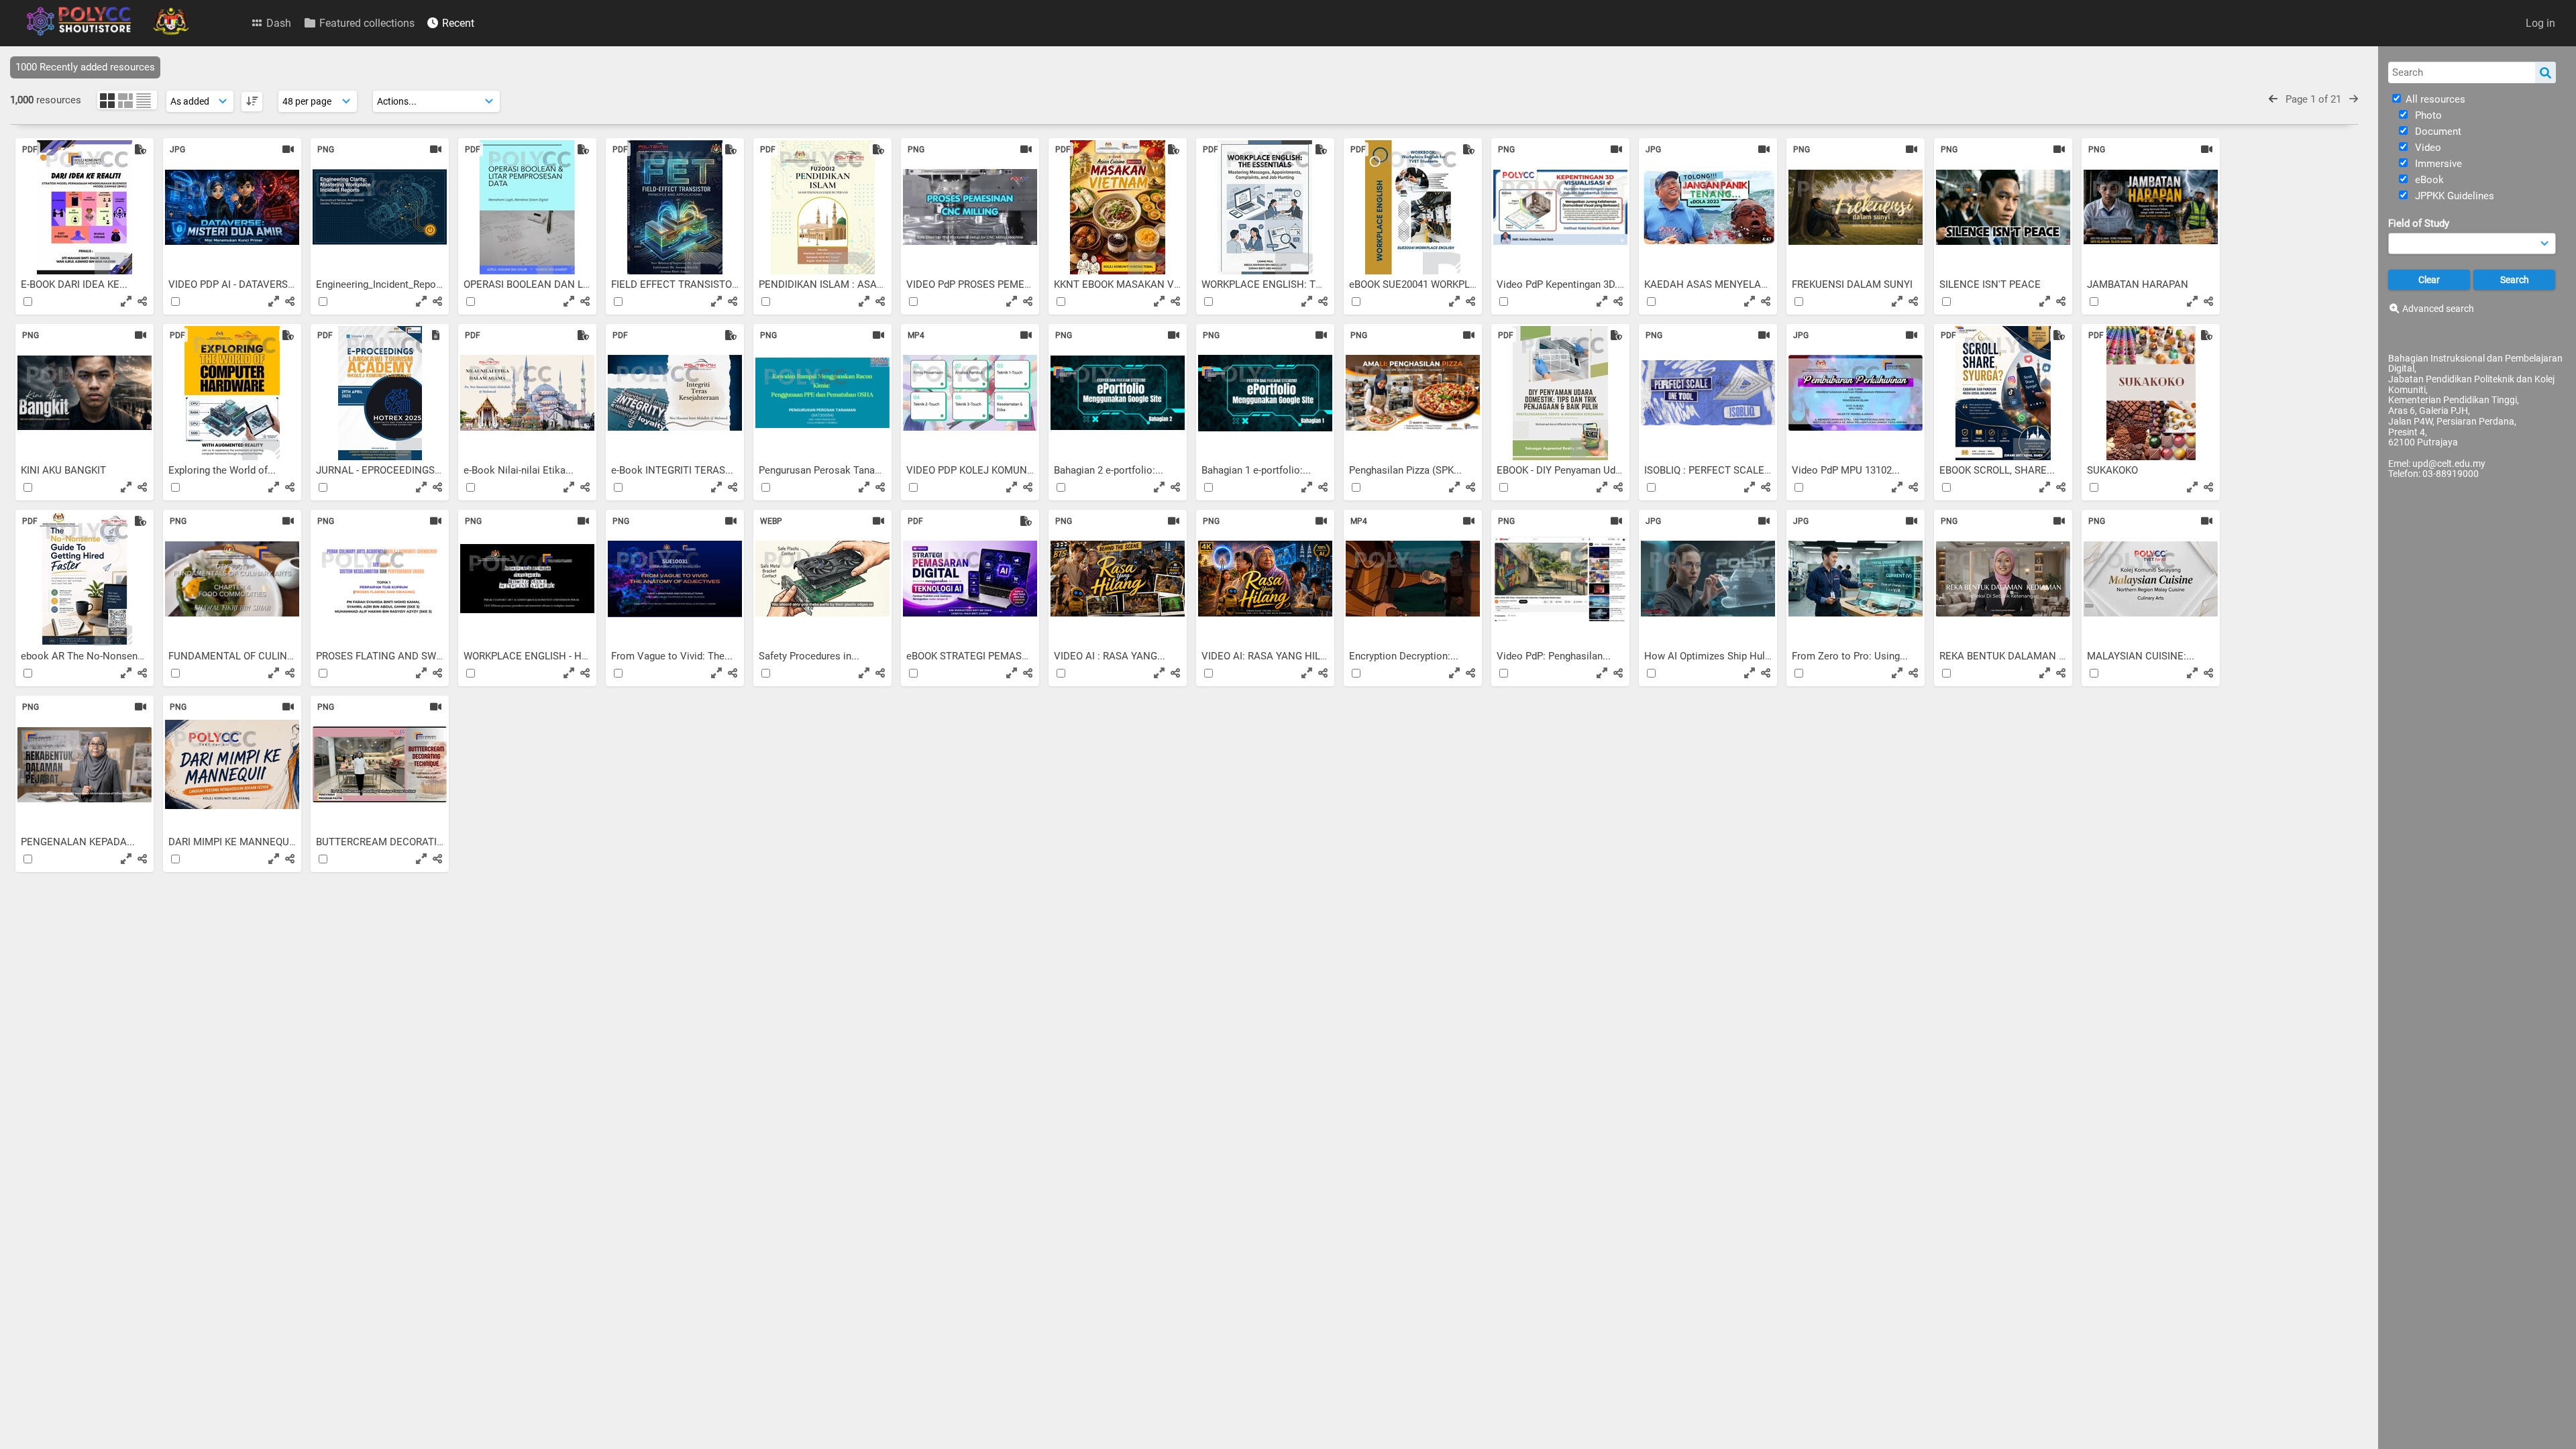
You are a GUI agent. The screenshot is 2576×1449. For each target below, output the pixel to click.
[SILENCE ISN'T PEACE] (2003, 207)
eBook (2428, 180)
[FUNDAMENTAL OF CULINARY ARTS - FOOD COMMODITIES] (232, 579)
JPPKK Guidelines (2453, 196)
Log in (2540, 23)
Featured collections (366, 23)
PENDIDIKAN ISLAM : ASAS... (826, 284)
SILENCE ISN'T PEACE (1991, 284)
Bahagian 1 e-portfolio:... (1257, 470)
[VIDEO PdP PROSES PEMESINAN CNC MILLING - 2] (970, 207)
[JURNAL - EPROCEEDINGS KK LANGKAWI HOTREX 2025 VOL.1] (380, 393)
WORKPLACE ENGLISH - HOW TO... (543, 656)
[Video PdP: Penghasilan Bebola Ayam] (1560, 579)
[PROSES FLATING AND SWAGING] (380, 579)
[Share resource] (142, 301)
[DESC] (252, 102)
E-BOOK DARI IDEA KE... (75, 284)
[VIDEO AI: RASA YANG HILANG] (1265, 579)
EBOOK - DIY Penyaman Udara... (1568, 470)
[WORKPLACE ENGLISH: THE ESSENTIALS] (1265, 207)
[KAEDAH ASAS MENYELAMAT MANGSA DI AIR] (1708, 207)
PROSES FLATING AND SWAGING (392, 656)
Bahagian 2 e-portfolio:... (1110, 470)
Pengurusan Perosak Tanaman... (832, 470)
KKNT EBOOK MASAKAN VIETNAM (1134, 284)
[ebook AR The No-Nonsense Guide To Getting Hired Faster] (85, 579)
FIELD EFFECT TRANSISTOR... (680, 284)
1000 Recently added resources (85, 67)
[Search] (2545, 72)
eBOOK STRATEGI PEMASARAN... (983, 656)
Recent (457, 23)
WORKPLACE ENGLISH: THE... (1271, 284)
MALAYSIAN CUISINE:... (2142, 656)
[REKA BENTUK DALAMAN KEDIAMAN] (2003, 579)
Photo (2427, 115)
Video (2427, 148)
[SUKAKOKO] (2151, 393)
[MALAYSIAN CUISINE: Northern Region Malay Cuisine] (2151, 579)
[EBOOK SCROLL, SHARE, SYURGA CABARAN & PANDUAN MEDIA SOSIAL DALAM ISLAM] (2003, 393)
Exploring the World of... (223, 470)
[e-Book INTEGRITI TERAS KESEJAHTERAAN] (675, 393)
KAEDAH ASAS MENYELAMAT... (1718, 284)
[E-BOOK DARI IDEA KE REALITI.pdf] (85, 207)
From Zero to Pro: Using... (1851, 656)
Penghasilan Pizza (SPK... (1407, 470)
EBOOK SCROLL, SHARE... (1998, 470)
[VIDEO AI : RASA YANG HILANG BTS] (1118, 579)
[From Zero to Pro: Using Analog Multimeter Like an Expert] (1856, 579)
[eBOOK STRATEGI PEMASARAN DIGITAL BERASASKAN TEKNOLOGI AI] (970, 579)
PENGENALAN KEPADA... (79, 842)
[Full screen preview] (126, 301)
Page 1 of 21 (2313, 99)
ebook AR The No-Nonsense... (90, 656)
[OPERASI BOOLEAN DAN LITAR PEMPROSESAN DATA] (527, 207)
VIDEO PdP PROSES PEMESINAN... (986, 284)
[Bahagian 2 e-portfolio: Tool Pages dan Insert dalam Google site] (1118, 393)
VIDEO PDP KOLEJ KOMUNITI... (978, 470)
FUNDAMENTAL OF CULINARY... (242, 656)
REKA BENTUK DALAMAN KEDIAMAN (2026, 656)
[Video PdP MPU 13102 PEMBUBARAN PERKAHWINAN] (1856, 393)
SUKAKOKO (2114, 470)
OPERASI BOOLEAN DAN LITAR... (539, 284)
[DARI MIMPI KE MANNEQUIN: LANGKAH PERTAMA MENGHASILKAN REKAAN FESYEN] (232, 765)
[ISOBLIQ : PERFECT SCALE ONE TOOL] (1708, 393)
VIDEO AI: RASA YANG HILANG (1273, 656)
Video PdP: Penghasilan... (1555, 656)
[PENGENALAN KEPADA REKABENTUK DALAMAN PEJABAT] (85, 765)
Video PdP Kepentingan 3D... (1561, 284)
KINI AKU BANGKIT (65, 470)
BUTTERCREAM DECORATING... (389, 842)
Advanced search (2438, 309)
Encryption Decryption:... (1405, 656)
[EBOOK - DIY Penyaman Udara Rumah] (1560, 393)
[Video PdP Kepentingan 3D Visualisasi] (1560, 207)
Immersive (2437, 164)
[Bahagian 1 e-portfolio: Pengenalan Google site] (1265, 393)
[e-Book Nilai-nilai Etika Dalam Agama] (527, 393)
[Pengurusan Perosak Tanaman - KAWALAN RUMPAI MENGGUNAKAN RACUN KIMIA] (822, 393)
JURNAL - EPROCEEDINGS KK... (388, 470)
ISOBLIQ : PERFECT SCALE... (1710, 470)
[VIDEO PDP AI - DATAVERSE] (232, 207)
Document (2437, 131)
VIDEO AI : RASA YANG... (1111, 656)
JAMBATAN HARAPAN (2139, 284)
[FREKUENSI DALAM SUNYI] (1856, 207)
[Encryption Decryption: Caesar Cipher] (1413, 579)
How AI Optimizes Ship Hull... (1711, 656)
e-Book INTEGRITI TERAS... (674, 470)
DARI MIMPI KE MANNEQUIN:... (240, 842)
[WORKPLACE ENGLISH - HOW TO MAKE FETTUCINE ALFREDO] (527, 579)
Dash (277, 23)
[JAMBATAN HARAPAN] (2151, 207)
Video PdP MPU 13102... (1847, 470)
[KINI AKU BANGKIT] (85, 393)
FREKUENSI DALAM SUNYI (1854, 284)
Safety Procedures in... (810, 656)
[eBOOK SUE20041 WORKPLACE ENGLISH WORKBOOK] (1413, 207)
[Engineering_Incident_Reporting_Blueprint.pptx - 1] (380, 207)
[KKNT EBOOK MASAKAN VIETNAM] (1118, 207)
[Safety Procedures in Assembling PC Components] (822, 579)
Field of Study (2419, 223)
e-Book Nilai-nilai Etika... (520, 470)
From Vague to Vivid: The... (673, 656)
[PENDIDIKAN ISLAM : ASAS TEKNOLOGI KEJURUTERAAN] (822, 207)
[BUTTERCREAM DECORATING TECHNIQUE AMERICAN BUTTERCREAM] (380, 765)
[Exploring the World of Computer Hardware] (232, 393)
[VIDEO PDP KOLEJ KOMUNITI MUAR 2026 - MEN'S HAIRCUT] (970, 393)
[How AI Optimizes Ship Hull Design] (1708, 579)
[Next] (2354, 99)
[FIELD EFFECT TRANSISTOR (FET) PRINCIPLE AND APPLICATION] (675, 207)
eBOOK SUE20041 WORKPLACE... (1425, 284)
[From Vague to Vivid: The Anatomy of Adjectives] (675, 579)
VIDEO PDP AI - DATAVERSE (232, 284)
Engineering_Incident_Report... (385, 284)
